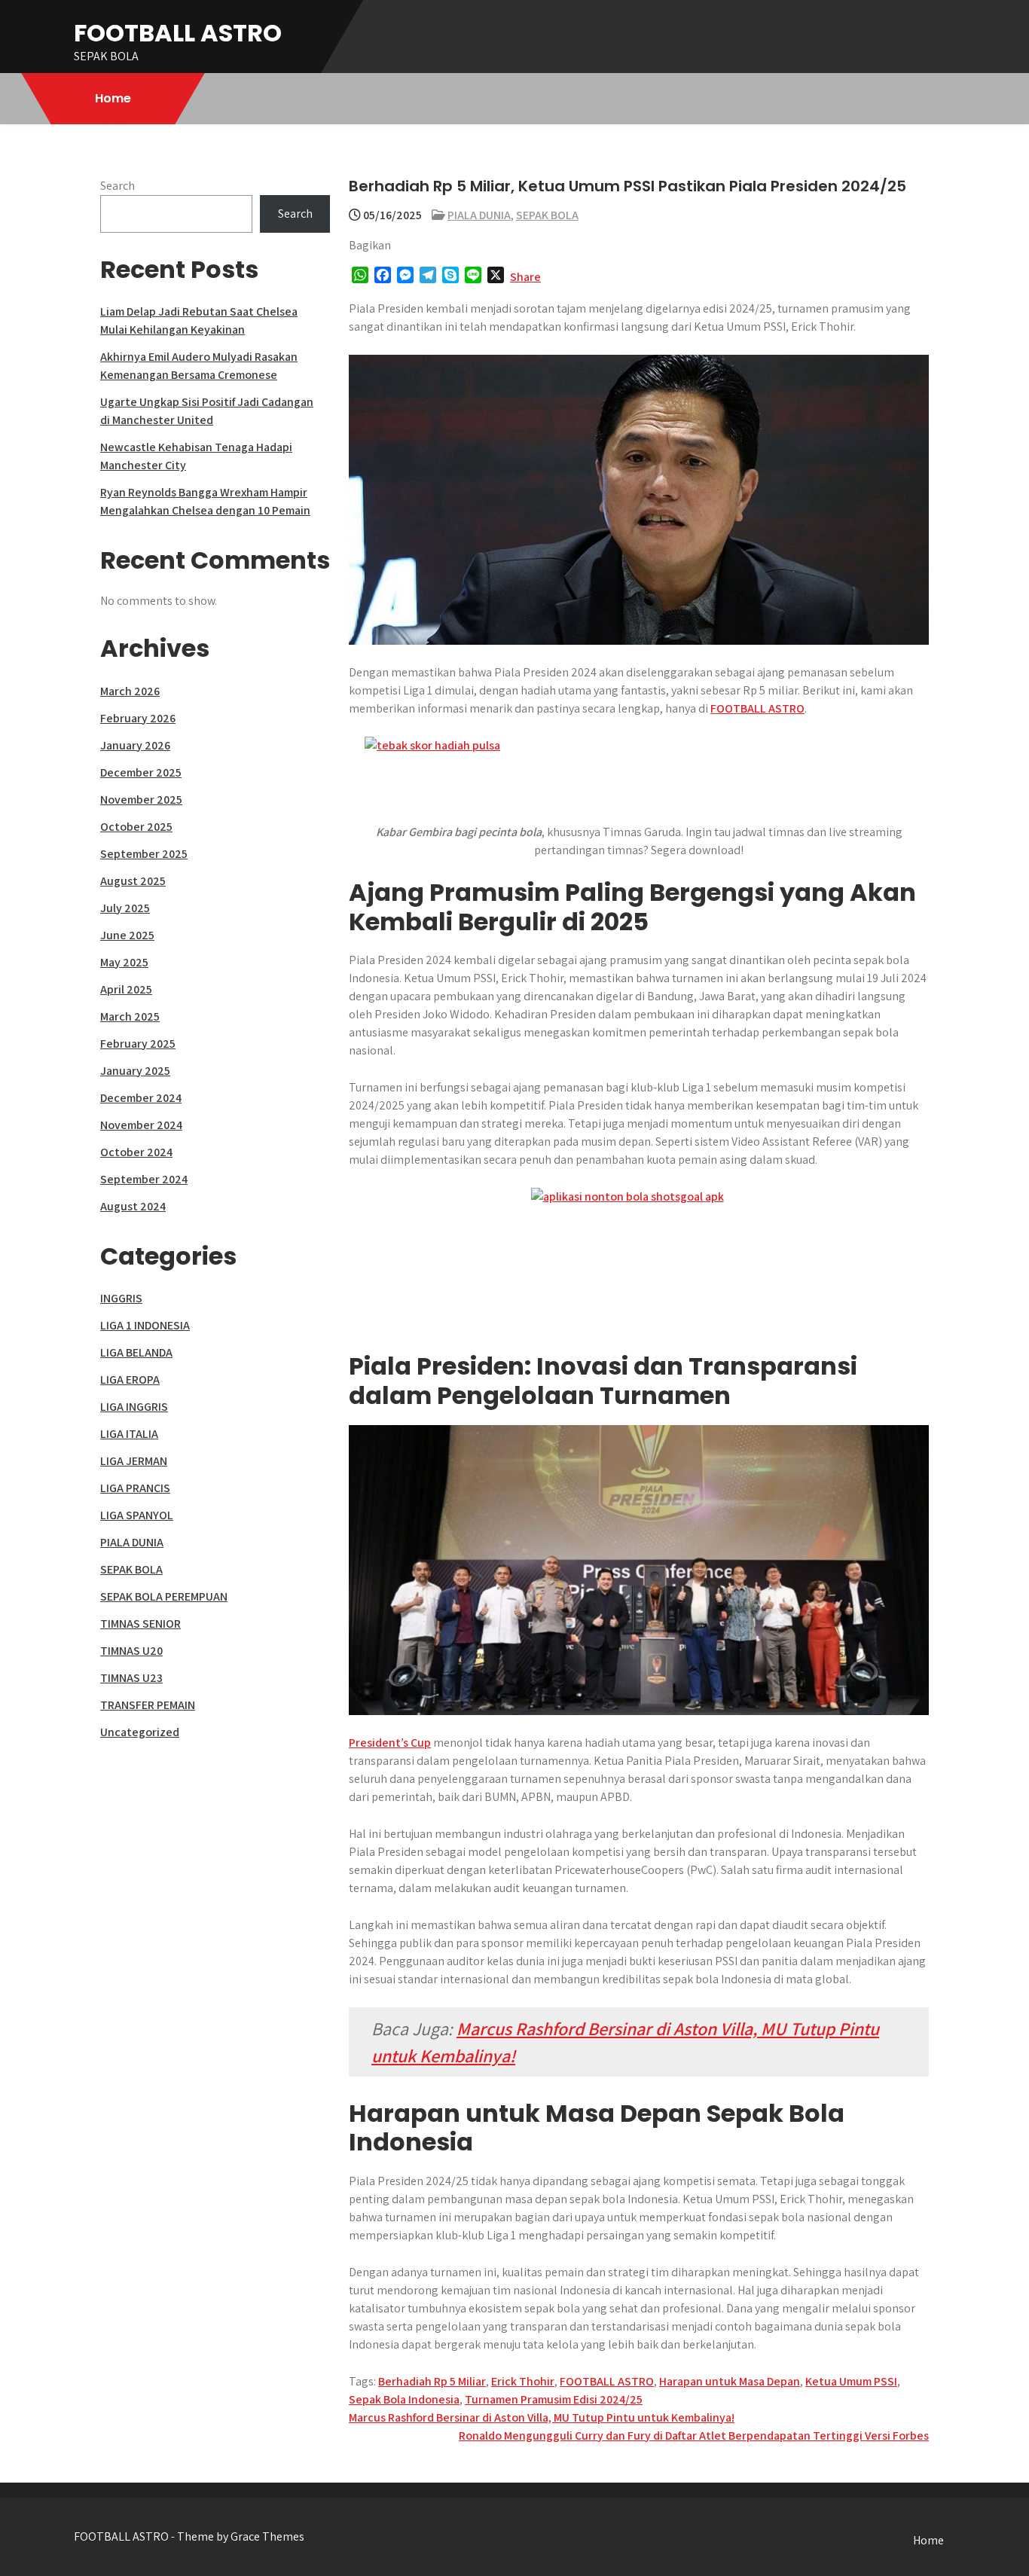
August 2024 (133, 1206)
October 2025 (136, 827)
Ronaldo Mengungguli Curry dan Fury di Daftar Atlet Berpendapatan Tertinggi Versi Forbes (694, 2436)
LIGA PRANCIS (135, 1488)
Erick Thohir (523, 2381)
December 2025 (141, 772)
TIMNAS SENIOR (140, 1624)
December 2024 (141, 1098)
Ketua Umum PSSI (851, 2381)
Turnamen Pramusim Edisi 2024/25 (554, 2399)
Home (113, 98)
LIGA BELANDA (136, 1352)
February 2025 (138, 1044)
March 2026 (130, 691)
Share (525, 277)
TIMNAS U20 (131, 1651)
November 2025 (141, 800)
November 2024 (141, 1125)
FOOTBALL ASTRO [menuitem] (757, 708)
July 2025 (125, 908)
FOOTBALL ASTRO (178, 33)
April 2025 (126, 989)
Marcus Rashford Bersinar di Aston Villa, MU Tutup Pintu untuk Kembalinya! (542, 2417)
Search (118, 186)
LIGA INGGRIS (134, 1407)
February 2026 (138, 718)
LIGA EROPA (130, 1380)
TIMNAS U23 (131, 1678)
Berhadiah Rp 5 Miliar (432, 2381)
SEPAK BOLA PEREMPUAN (164, 1596)
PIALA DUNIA (479, 215)
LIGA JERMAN (134, 1461)
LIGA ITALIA (129, 1434)
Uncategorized (140, 1732)
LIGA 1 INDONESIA (145, 1325)
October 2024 (136, 1152)
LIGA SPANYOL (137, 1515)
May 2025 (124, 962)
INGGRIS (121, 1298)
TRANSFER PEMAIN (148, 1705)
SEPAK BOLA (547, 215)
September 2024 (144, 1179)
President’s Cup (390, 1743)
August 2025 (133, 881)
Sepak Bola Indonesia (404, 2399)
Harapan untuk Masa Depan (730, 2381)
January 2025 (135, 1071)
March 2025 (130, 1016)
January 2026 (135, 745)
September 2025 (144, 854)
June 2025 (127, 935)
